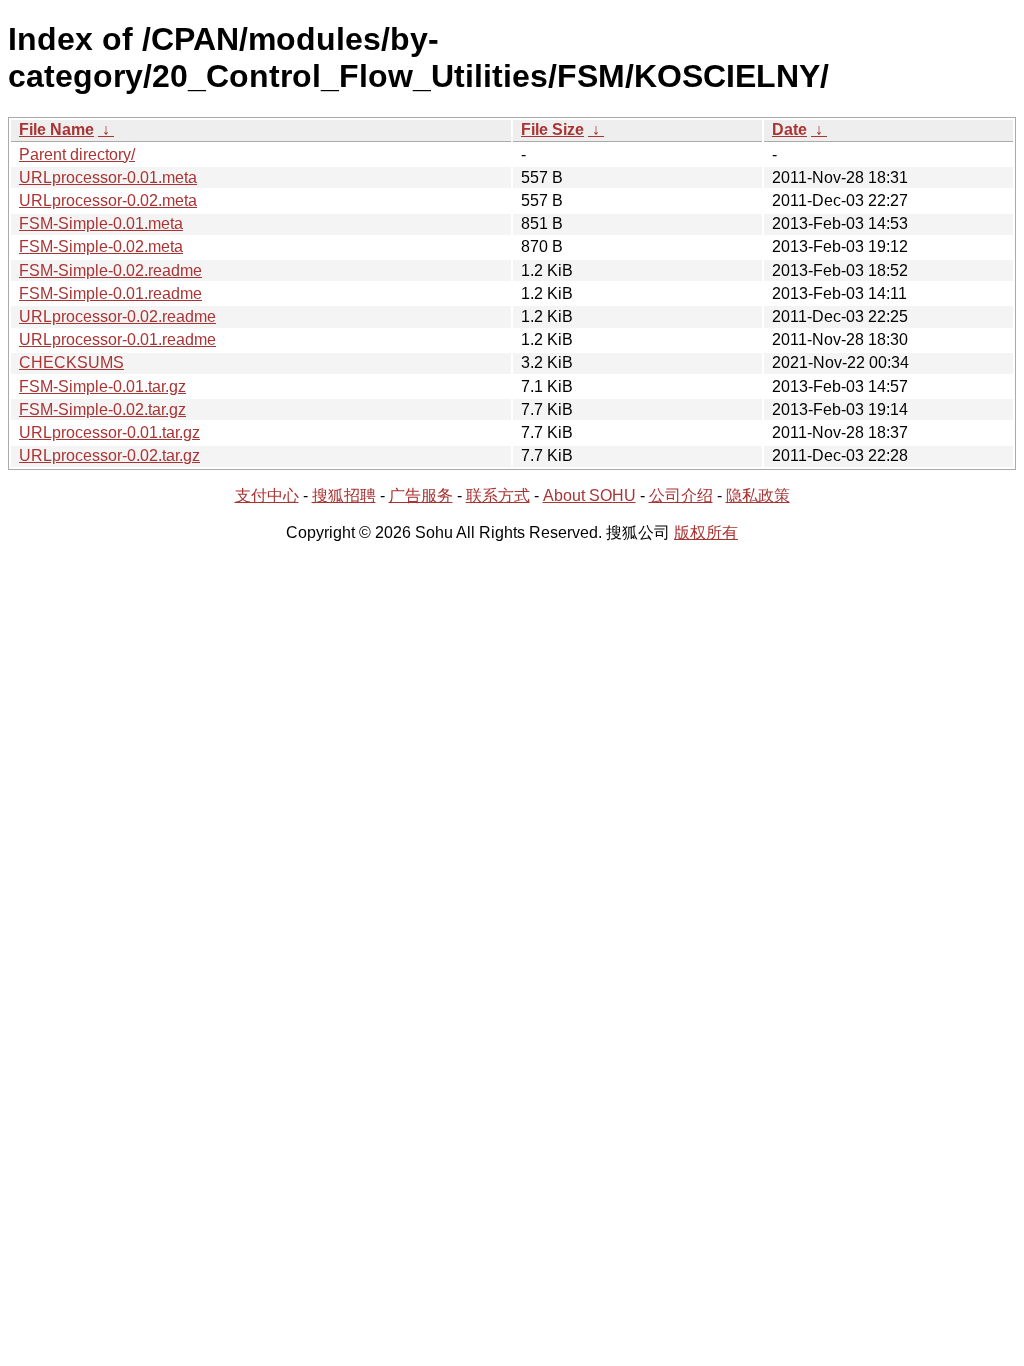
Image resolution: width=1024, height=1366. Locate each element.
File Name (56, 129)
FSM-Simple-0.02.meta (101, 246)
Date (789, 129)
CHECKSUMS (71, 362)
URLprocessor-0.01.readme (117, 339)
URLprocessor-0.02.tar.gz (109, 455)
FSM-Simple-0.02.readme (110, 270)
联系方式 (498, 495)
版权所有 (706, 532)
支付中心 (267, 495)
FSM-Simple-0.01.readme (110, 293)
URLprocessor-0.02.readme (117, 316)
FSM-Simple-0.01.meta (101, 223)
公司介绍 (681, 495)
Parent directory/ (77, 154)
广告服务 (421, 495)
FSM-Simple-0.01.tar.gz (102, 386)
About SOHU (589, 495)
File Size (552, 129)
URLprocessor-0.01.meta (108, 177)
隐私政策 (758, 495)
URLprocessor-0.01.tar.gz (109, 432)
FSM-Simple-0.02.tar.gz (102, 409)
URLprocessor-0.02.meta (108, 200)
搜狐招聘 (344, 495)
